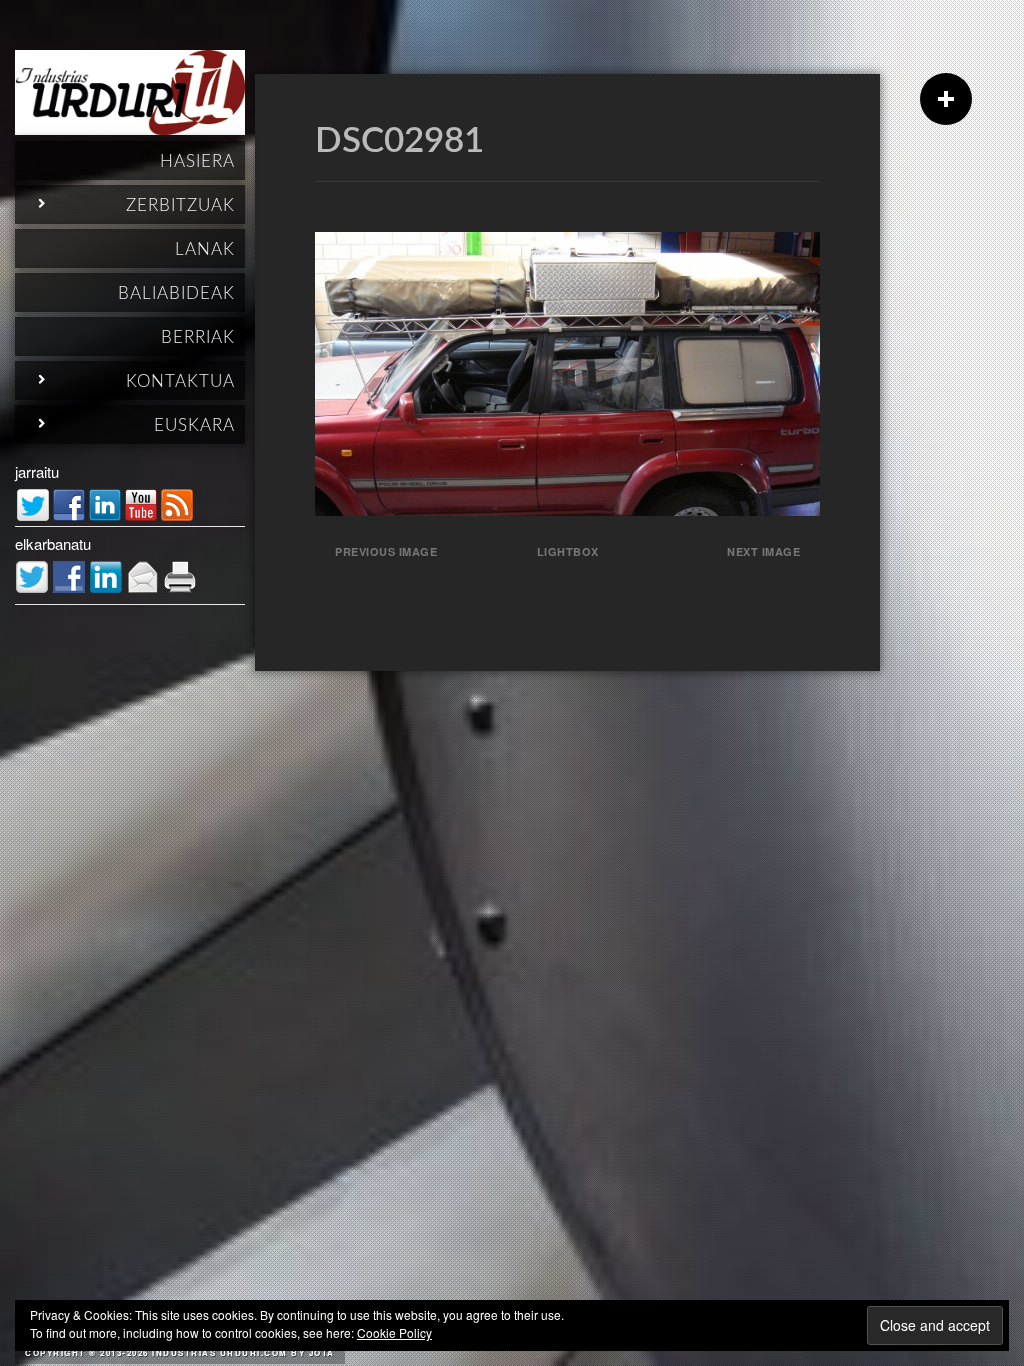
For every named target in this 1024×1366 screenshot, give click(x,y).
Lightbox (568, 551)
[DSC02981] (567, 509)
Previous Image (386, 551)
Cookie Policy (394, 1332)
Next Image (763, 551)
